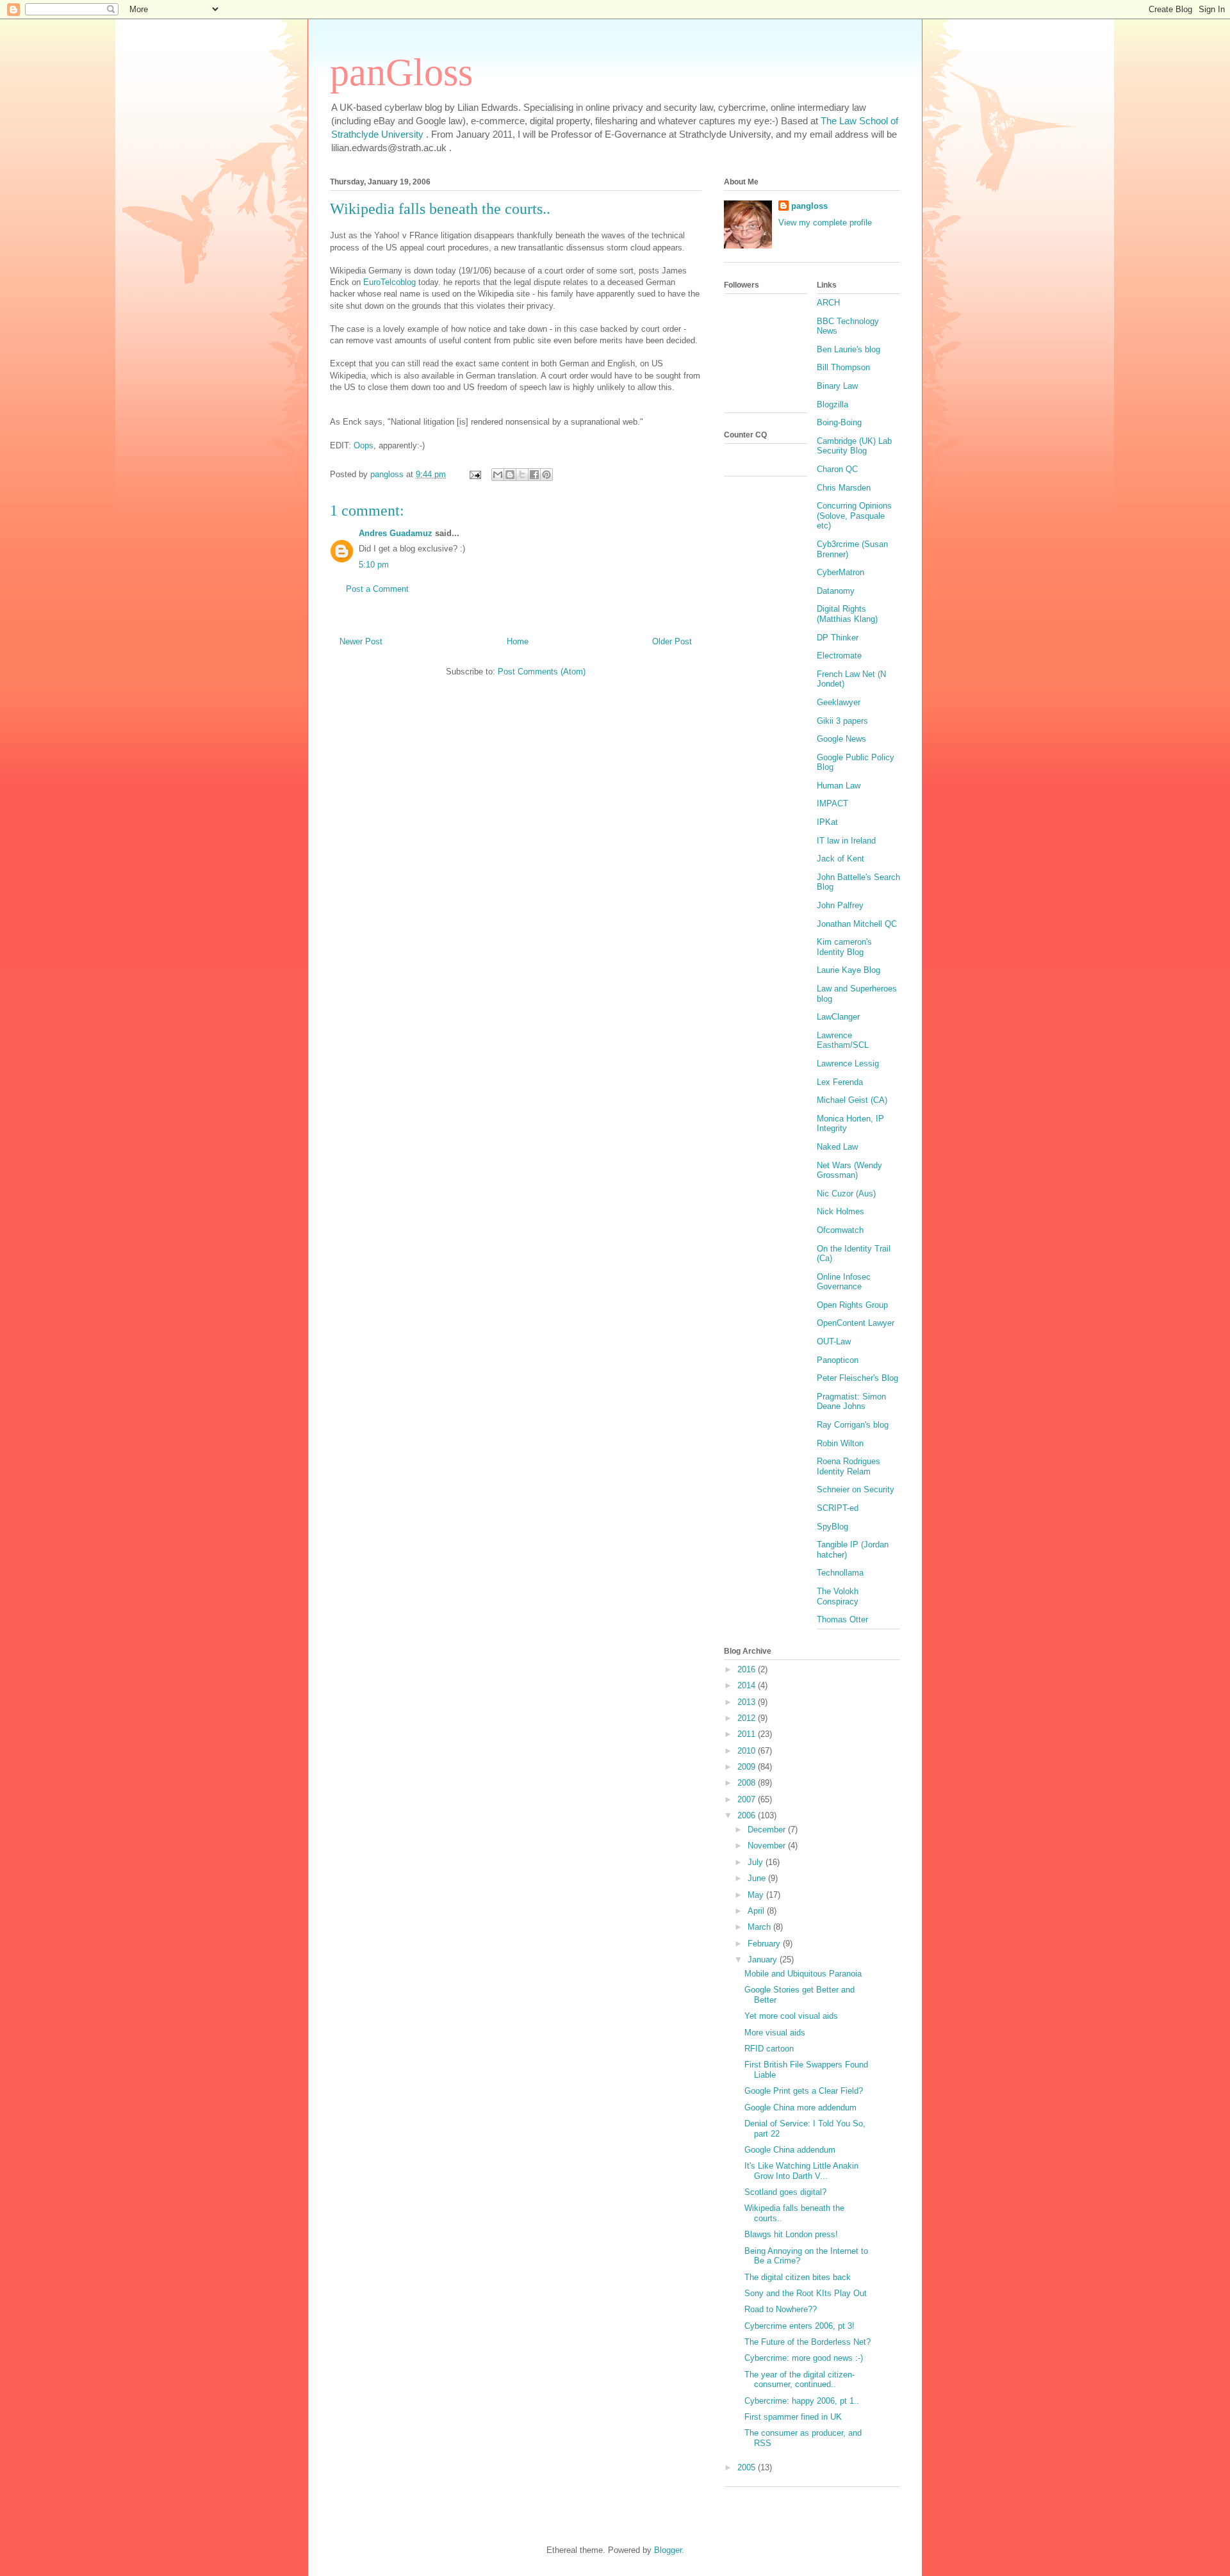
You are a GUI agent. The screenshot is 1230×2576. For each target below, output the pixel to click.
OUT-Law (834, 1341)
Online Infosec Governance (844, 1282)
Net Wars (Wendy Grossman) (849, 1170)
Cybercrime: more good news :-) (804, 2358)
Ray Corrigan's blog (853, 1425)
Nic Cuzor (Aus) (846, 1194)
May (757, 1895)
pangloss (809, 206)
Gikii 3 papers (842, 721)
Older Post (672, 641)
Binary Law (837, 386)
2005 (748, 2467)
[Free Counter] (746, 460)
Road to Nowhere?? (781, 2309)
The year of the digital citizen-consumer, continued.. (799, 2380)
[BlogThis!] (510, 475)
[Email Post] (474, 474)
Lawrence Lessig (848, 1064)
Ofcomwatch (840, 1230)
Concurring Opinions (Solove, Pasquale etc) (854, 516)
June (758, 1878)
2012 (748, 1718)
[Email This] (498, 475)
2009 (748, 1767)
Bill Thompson (843, 367)
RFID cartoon (769, 2049)
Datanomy (836, 591)
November (768, 1846)
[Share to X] (522, 475)
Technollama (840, 1573)
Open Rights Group (852, 1305)
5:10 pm (374, 565)
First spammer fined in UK (793, 2417)
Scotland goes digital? (785, 2192)
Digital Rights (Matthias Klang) (847, 614)
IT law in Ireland (846, 841)
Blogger (668, 2550)
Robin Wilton (840, 1443)
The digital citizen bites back (798, 2277)
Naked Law (837, 1147)
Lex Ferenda (840, 1082)
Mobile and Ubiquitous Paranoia (803, 1974)
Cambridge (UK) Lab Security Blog (854, 446)
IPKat (827, 822)
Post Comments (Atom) (542, 672)
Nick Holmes (840, 1211)
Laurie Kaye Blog (849, 970)
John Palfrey (840, 905)
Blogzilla (832, 404)
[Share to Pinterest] (546, 475)
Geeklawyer (839, 702)
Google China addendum (790, 2150)
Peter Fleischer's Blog (857, 1378)
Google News (841, 739)
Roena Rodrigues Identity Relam (849, 1466)
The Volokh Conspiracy (838, 1596)
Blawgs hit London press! (791, 2234)
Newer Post (361, 641)
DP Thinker (838, 638)
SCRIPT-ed (838, 1508)
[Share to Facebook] (534, 475)
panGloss (401, 72)
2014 (748, 1685)
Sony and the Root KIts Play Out (806, 2293)
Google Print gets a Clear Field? (804, 2091)
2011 (748, 1734)
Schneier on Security (856, 1489)
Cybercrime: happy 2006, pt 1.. (802, 2401)
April (757, 1911)
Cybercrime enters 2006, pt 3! (799, 2326)
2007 (748, 1799)
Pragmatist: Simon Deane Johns (851, 1402)
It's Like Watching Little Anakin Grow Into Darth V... (801, 2171)
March (760, 1927)
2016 (748, 1669)
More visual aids (775, 2033)
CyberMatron (840, 572)
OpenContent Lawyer (856, 1323)
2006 (748, 1815)
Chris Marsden (844, 488)
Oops (364, 445)
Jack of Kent (840, 859)
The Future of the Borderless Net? (808, 2342)
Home (518, 641)
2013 (748, 1702)
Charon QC (837, 469)
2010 (748, 1751)
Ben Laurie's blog (849, 349)
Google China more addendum (800, 2107)
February (765, 1944)
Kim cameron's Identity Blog (844, 947)
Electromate (839, 656)
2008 (748, 1783)
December (768, 1830)
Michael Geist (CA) (852, 1100)
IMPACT (832, 803)
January (764, 1960)
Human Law (839, 786)
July (757, 1862)
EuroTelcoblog (389, 282)
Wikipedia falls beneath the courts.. (440, 209)
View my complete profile (825, 223)
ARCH (828, 303)
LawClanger (838, 1017)
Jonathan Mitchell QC (857, 924)
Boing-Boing (839, 422)
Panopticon (838, 1360)
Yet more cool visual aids (791, 2016)
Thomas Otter (842, 1619)
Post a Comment (377, 589)
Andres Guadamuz (396, 533)
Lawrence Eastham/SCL (843, 1040)
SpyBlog (832, 1527)
